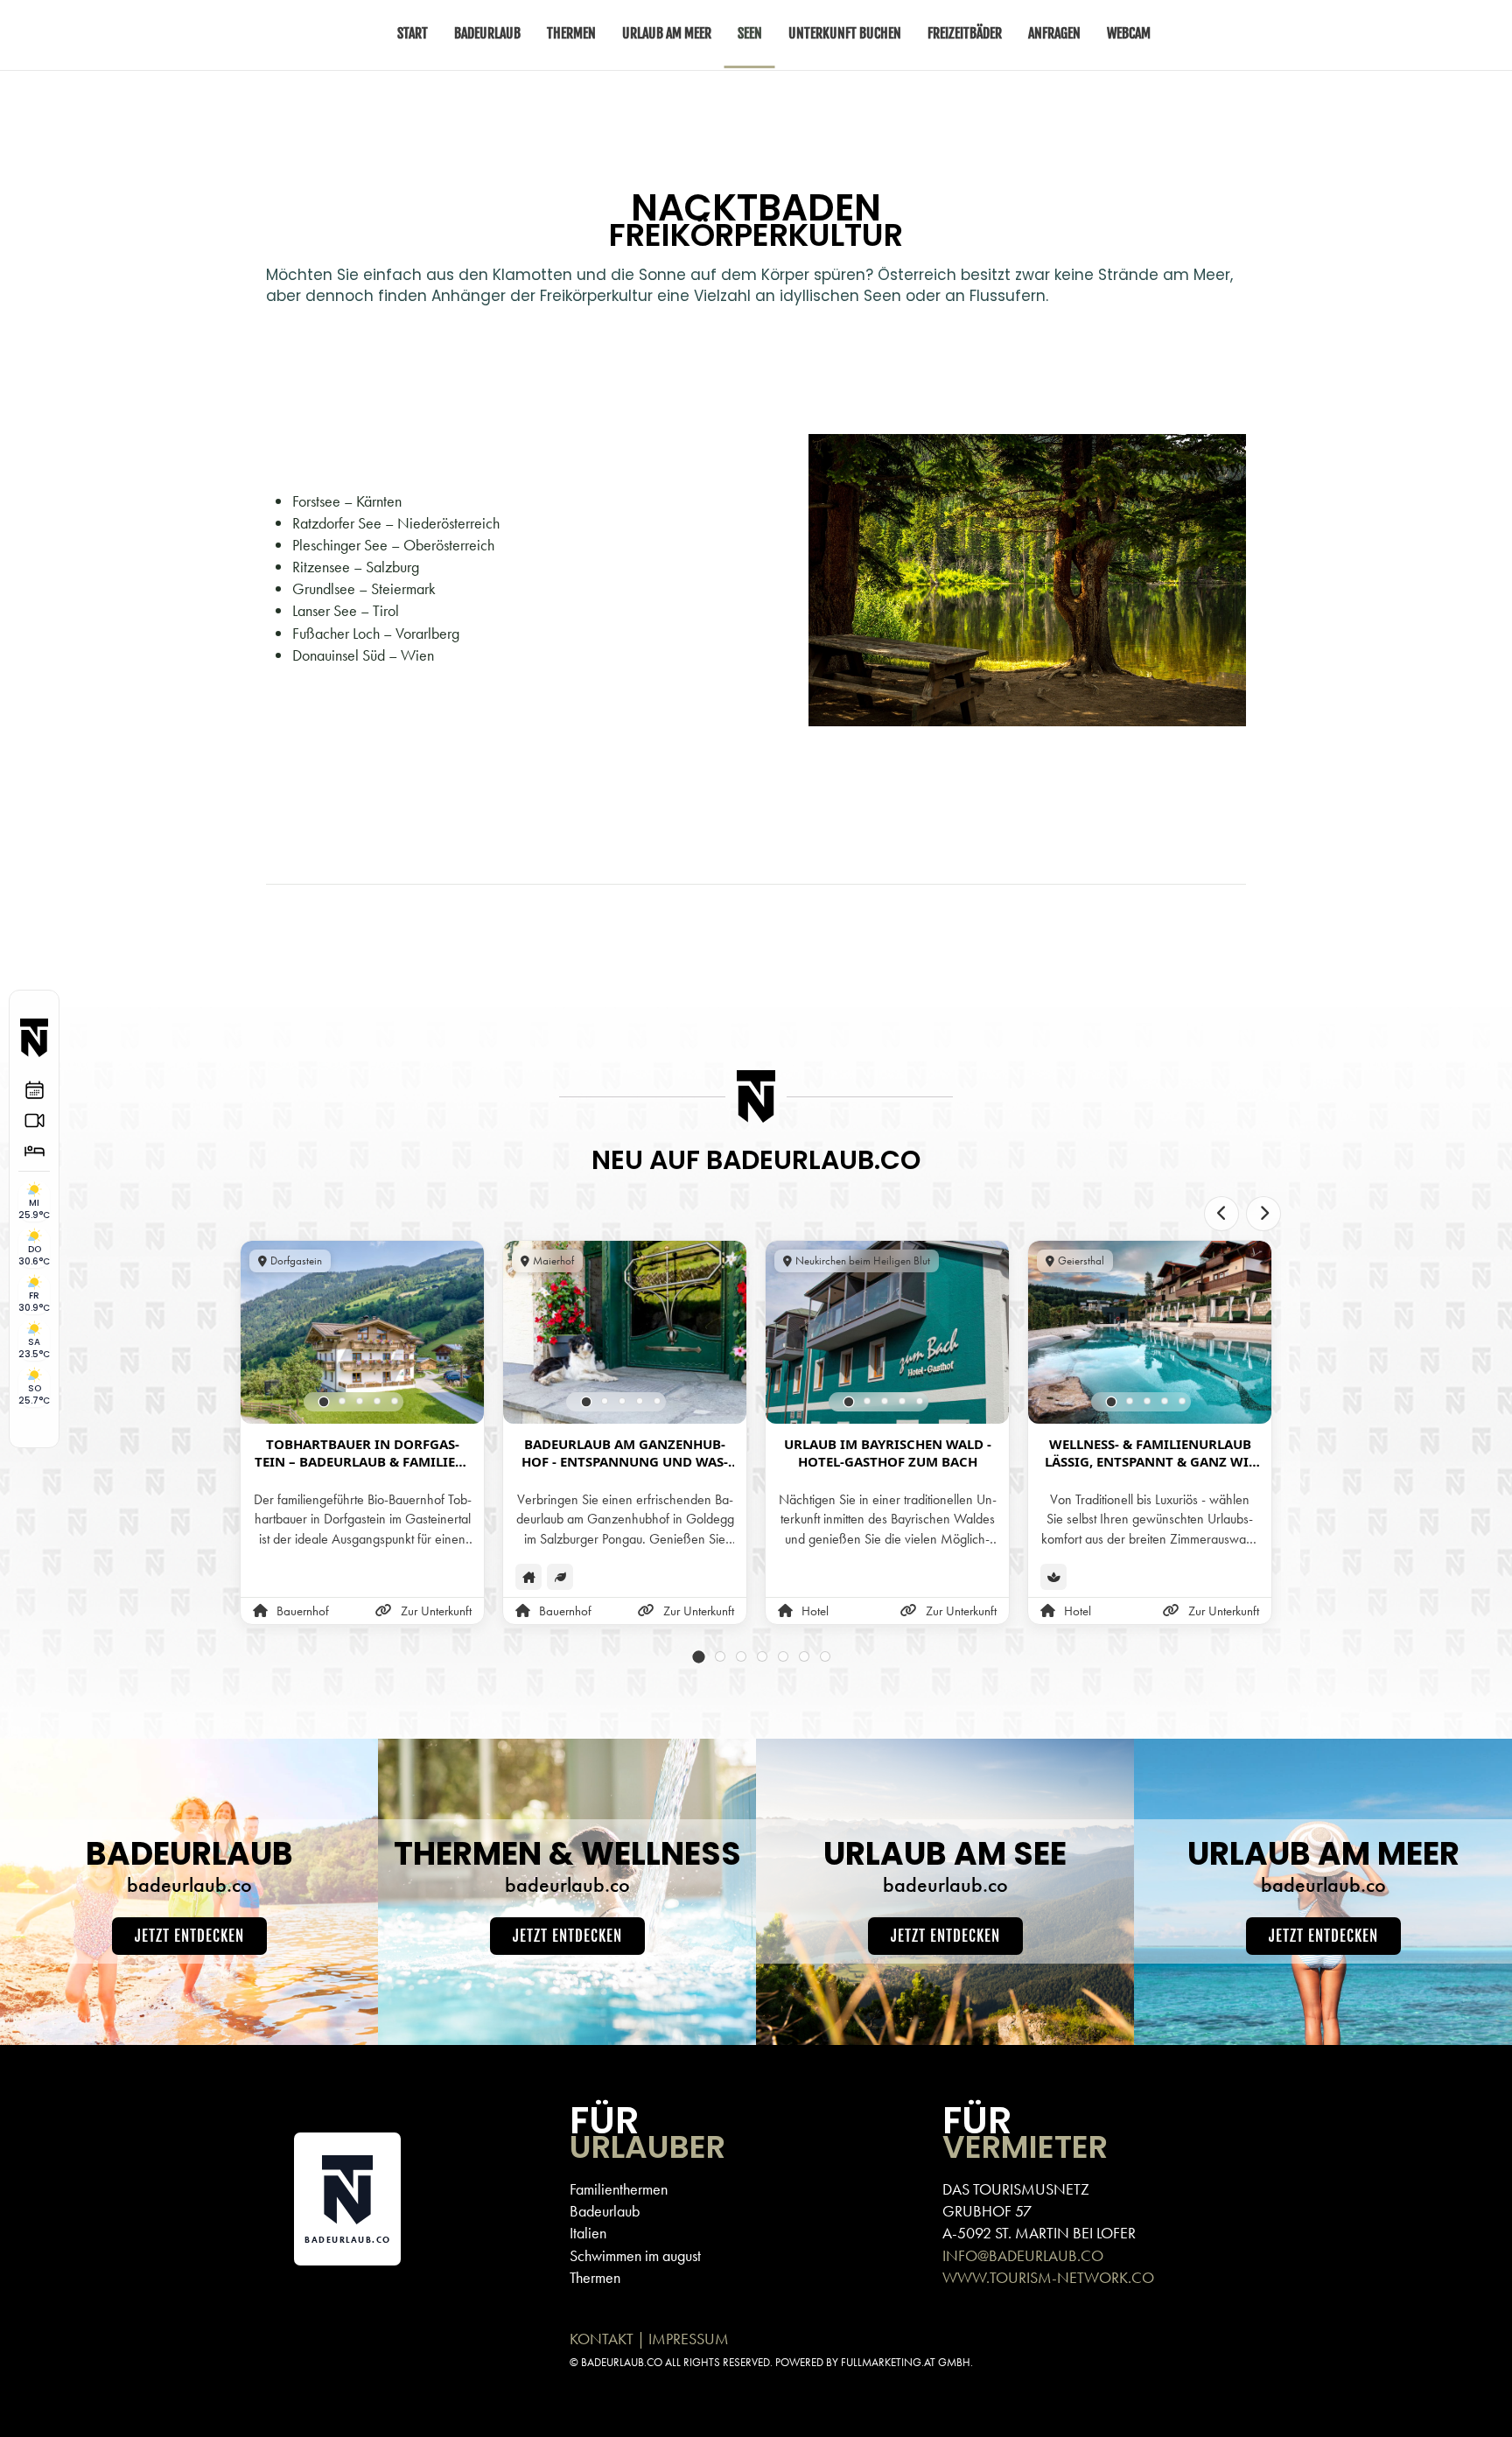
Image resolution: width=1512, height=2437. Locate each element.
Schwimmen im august (635, 2255)
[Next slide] (1263, 1214)
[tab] (324, 1401)
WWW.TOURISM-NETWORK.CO (1048, 2277)
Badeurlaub (605, 2211)
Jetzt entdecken (189, 1936)
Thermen (595, 2277)
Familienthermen (619, 2189)
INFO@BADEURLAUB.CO (1023, 2255)
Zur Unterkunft (436, 1611)
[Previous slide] (1221, 1214)
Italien (588, 2233)
